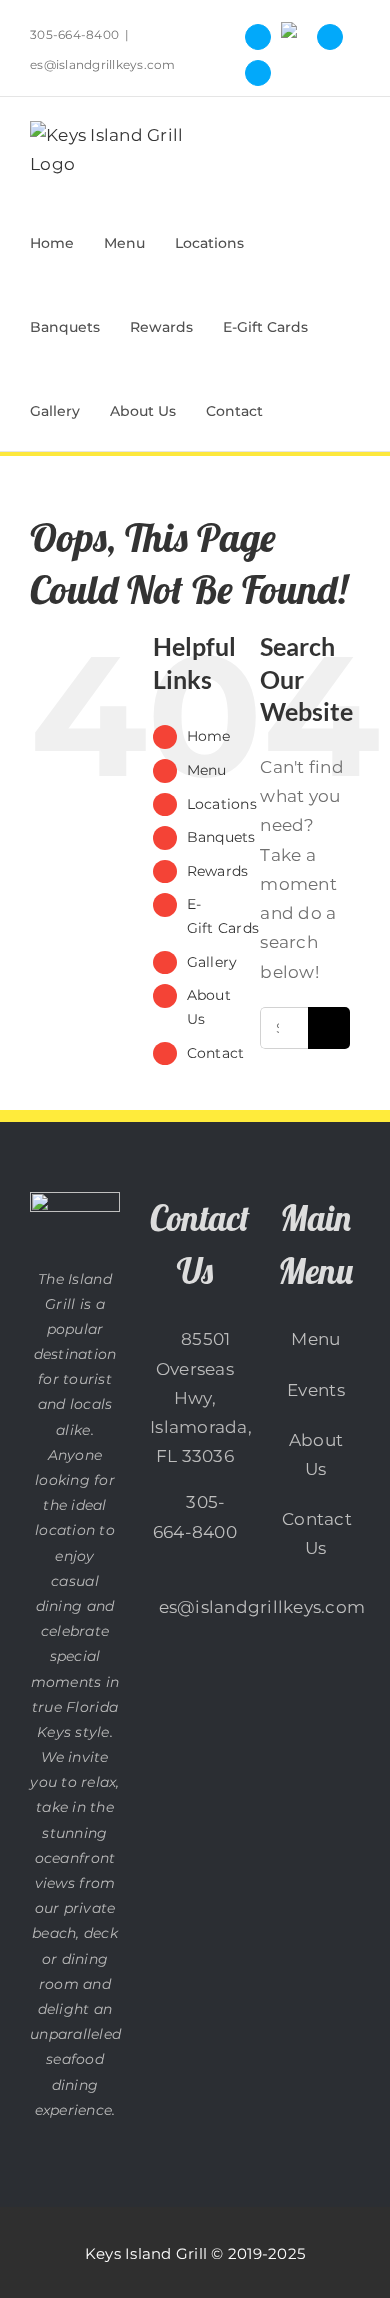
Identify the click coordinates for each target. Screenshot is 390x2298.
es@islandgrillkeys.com (103, 64)
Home (209, 736)
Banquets (221, 837)
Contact (216, 1053)
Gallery (212, 962)
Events (316, 1390)
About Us (316, 1454)
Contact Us (316, 1533)
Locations (222, 804)
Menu (207, 770)
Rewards (218, 871)
